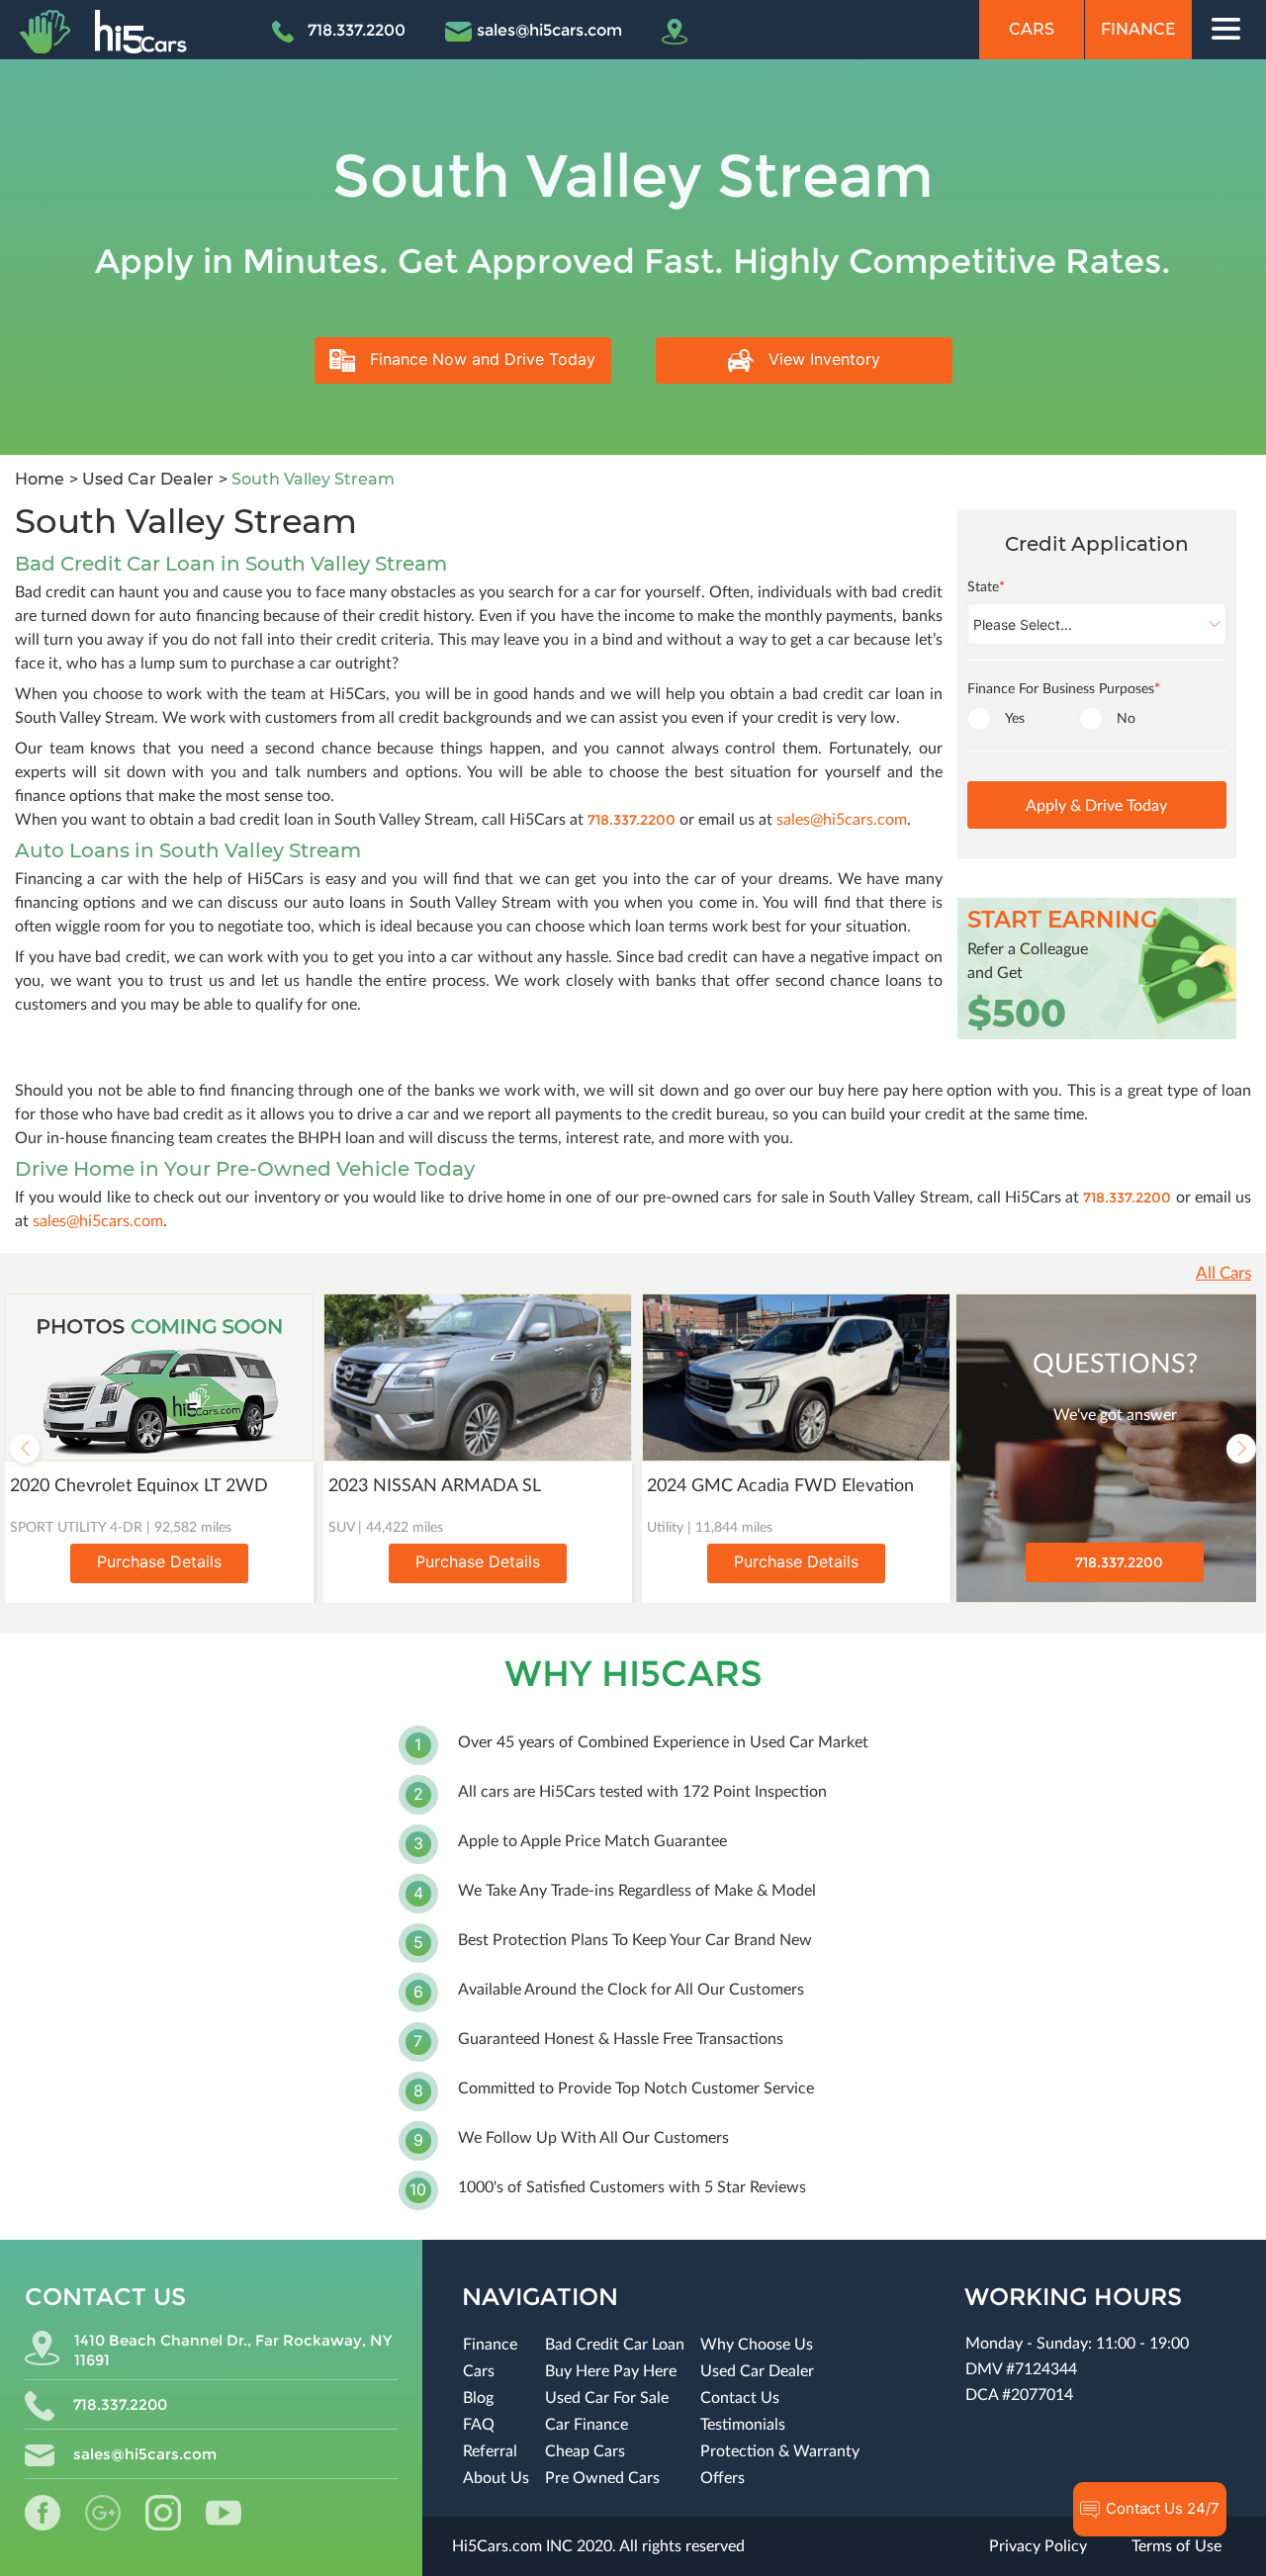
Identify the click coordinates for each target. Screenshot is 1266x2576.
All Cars (1223, 1273)
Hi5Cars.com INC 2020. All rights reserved (598, 2546)
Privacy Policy (1038, 2546)
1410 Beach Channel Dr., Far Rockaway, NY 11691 (233, 2350)
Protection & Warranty (780, 2451)
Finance (1138, 29)
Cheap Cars (585, 2451)
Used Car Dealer (146, 479)
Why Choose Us (757, 2345)
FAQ (479, 2425)
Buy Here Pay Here (611, 2371)
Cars (1032, 29)
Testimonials (743, 2425)
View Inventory (822, 359)
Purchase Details (159, 1561)
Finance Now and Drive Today (480, 359)
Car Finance (587, 2425)
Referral (490, 2451)
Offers (723, 2478)
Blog (478, 2398)
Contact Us (740, 2398)
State (986, 587)
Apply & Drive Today (1096, 806)
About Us (496, 2478)
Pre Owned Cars (602, 2478)
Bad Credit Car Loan (615, 2345)
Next (1241, 1449)
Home (40, 479)
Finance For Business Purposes (1064, 689)
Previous (25, 1449)
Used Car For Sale (607, 2398)
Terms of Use (1176, 2546)
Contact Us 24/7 (1161, 2508)
